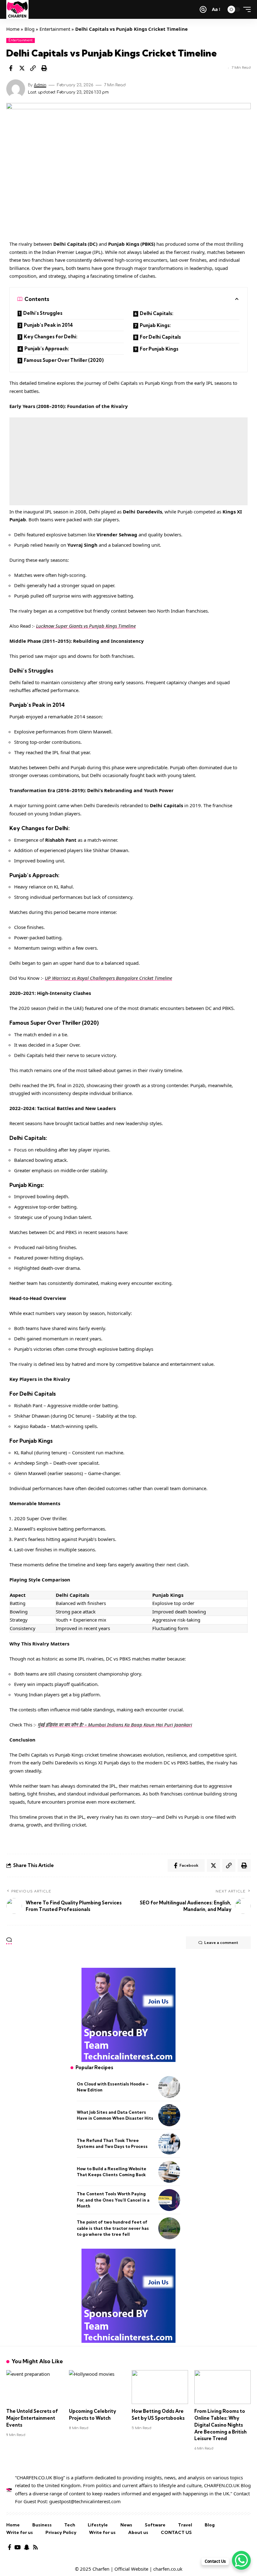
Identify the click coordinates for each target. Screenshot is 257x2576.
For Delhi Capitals (160, 337)
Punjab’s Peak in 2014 (48, 325)
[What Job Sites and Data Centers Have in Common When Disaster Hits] (169, 2115)
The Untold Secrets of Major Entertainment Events (32, 2418)
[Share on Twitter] (22, 68)
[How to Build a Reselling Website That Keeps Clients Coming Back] (169, 2172)
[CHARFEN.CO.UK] (17, 9)
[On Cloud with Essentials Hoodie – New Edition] (169, 2087)
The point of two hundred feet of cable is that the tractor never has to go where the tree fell (113, 2228)
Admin (40, 85)
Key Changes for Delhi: (51, 337)
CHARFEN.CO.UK (222, 2485)
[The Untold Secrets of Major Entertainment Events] (34, 2387)
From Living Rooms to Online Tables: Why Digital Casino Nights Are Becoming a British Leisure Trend (220, 2425)
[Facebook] (10, 2547)
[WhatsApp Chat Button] (241, 2560)
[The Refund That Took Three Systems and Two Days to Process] (169, 2144)
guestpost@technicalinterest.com (85, 2501)
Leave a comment (221, 1943)
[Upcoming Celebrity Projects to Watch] (97, 2387)
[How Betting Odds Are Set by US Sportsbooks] (160, 2387)
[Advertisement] (128, 461)
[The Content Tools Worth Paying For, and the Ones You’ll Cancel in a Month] (169, 2200)
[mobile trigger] (245, 9)
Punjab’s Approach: (47, 349)
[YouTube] (18, 2547)
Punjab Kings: (155, 325)
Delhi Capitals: (157, 313)
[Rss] (35, 2547)
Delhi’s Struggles (43, 313)
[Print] (44, 68)
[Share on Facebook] (11, 68)
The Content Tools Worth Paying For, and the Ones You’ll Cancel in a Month (113, 2200)
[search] (203, 9)
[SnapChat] (27, 2547)
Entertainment (55, 29)
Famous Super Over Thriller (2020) (64, 360)
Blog (29, 29)
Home (13, 29)
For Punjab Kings (159, 349)
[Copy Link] (33, 68)
